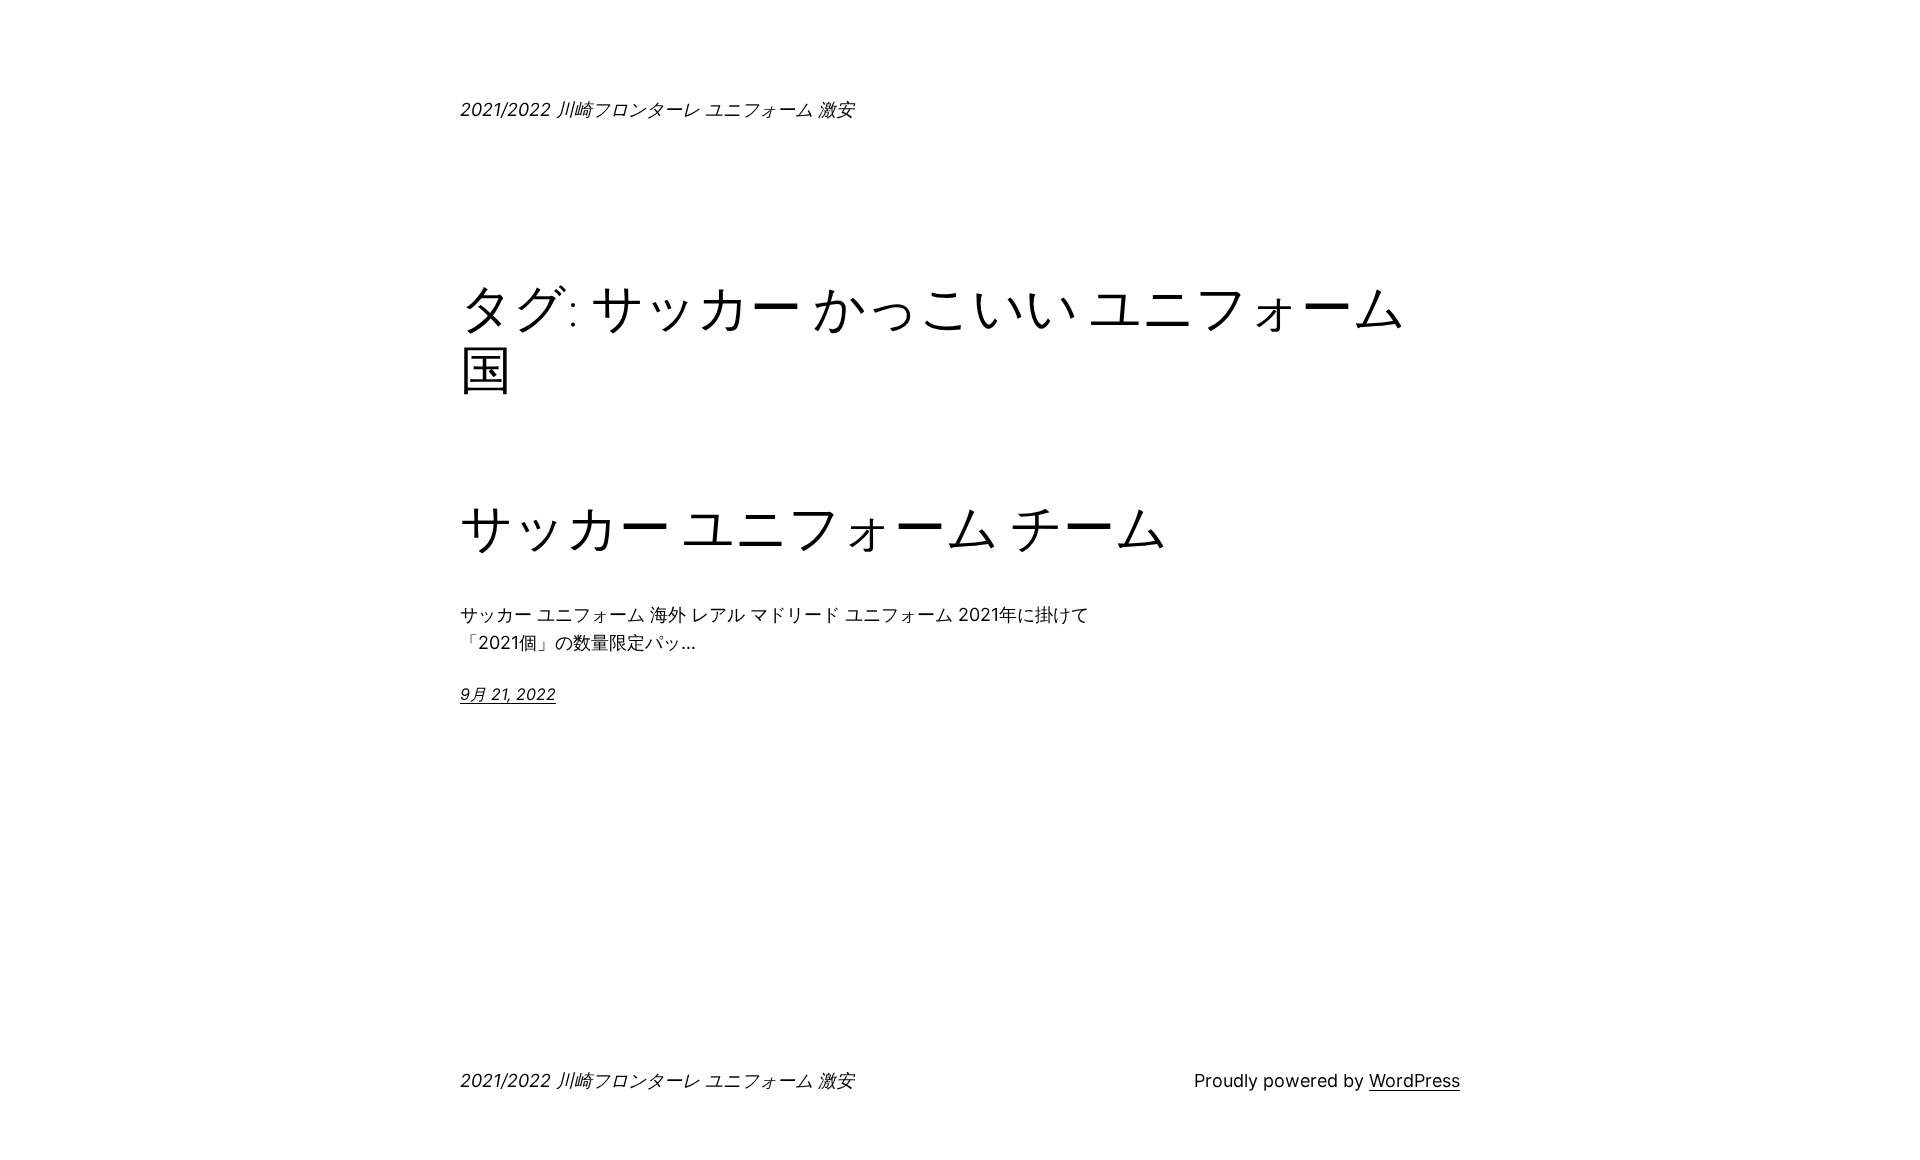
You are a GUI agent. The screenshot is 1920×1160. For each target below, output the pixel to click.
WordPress (1414, 1080)
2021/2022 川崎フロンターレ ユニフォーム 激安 (657, 109)
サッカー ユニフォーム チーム (814, 528)
